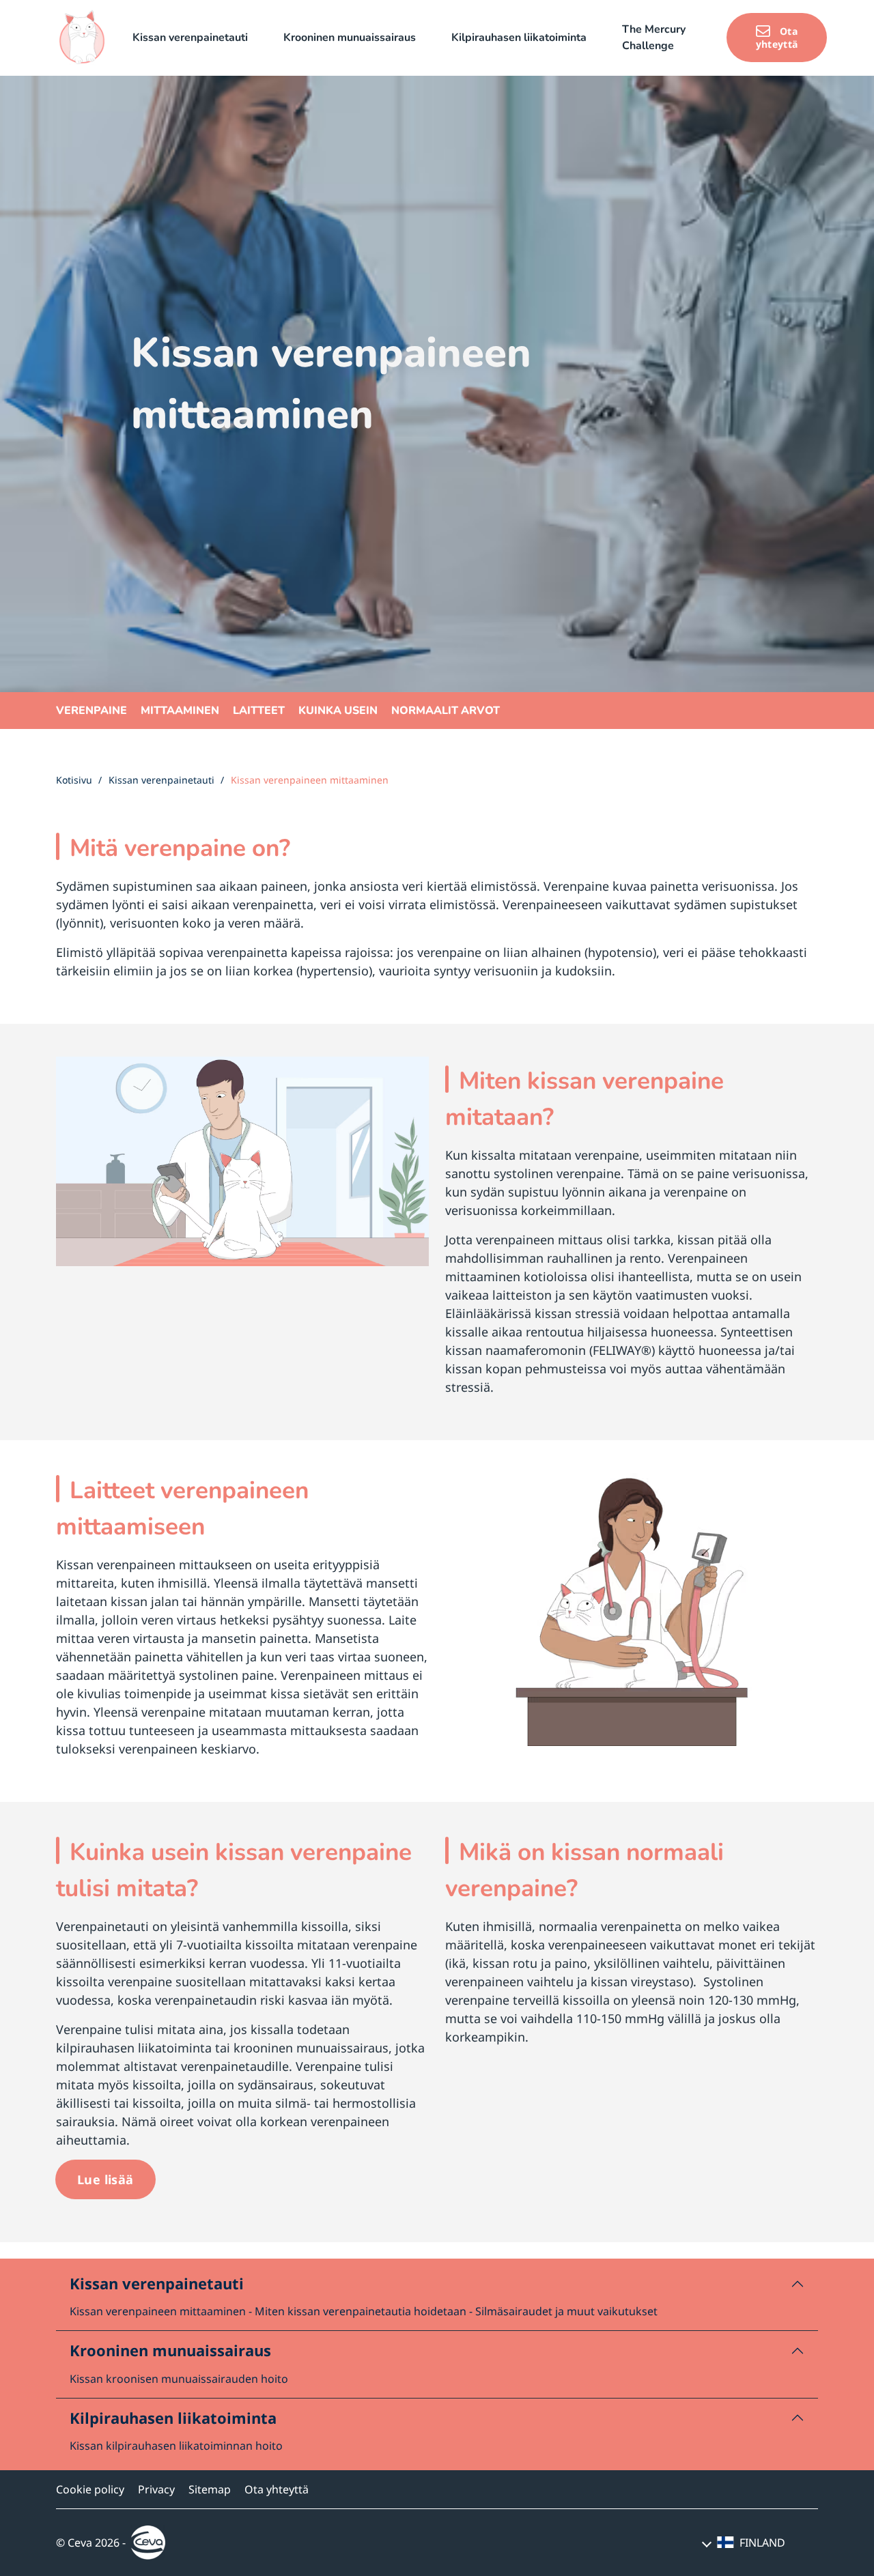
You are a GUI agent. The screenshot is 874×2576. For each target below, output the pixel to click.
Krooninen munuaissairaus (170, 2350)
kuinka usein (338, 711)
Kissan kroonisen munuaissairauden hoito (179, 2379)
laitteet (259, 711)
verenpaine (91, 711)
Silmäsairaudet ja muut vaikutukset (566, 2311)
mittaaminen (180, 711)
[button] (197, 38)
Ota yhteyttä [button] (777, 38)
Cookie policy (90, 2489)
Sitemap (210, 2489)
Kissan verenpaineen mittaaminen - (161, 2311)
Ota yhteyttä (277, 2489)
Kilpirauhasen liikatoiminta (173, 2418)
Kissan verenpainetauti (157, 2283)
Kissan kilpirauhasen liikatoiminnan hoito (176, 2446)
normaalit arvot (446, 711)
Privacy (156, 2489)
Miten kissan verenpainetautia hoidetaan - (364, 2311)
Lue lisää (105, 2179)
